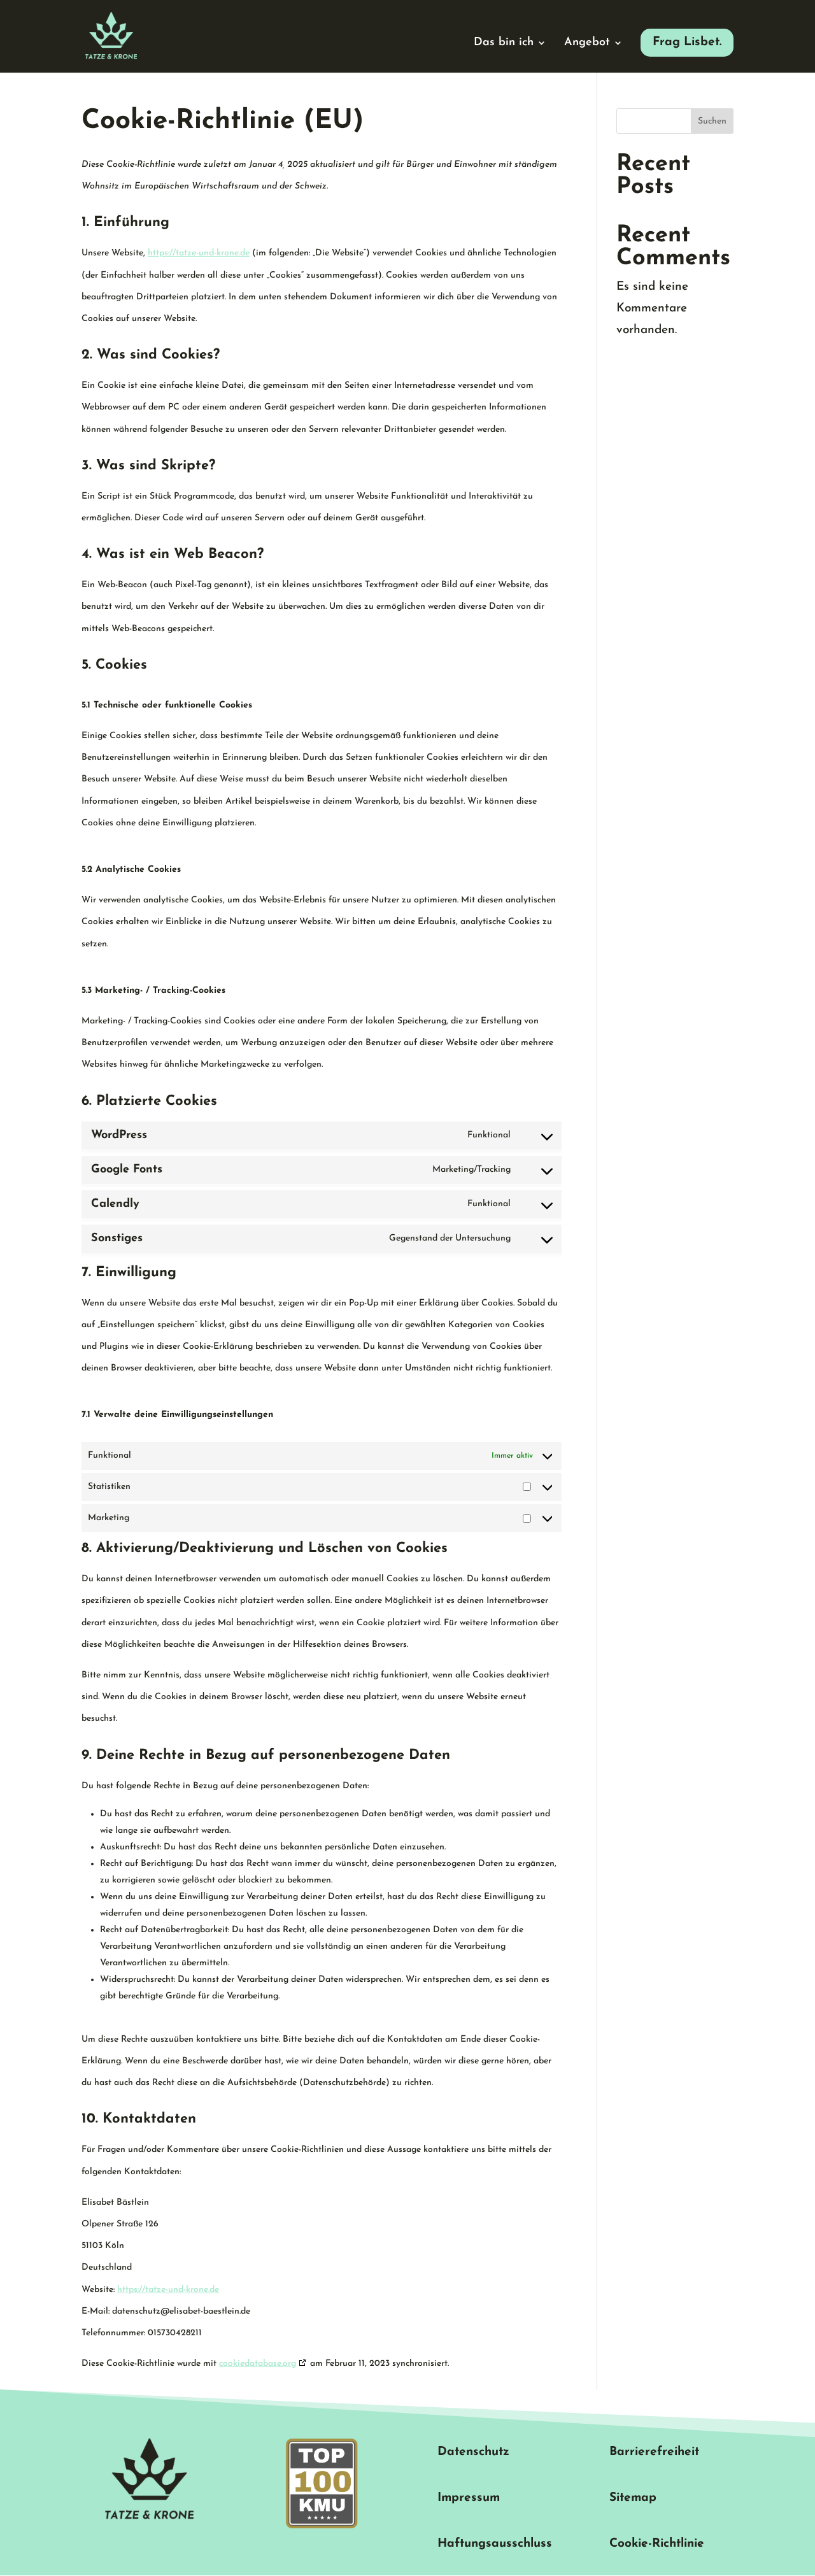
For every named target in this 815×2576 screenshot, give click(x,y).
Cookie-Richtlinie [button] (657, 2544)
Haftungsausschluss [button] (495, 2544)
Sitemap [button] (633, 2498)
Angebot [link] (587, 43)
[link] (111, 35)
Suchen (712, 121)
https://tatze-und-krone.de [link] (199, 253)
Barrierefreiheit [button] (654, 2452)
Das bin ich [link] (504, 43)
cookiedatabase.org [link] (258, 2364)
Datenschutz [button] (473, 2452)
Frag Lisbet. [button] (687, 42)
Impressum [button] (469, 2498)
